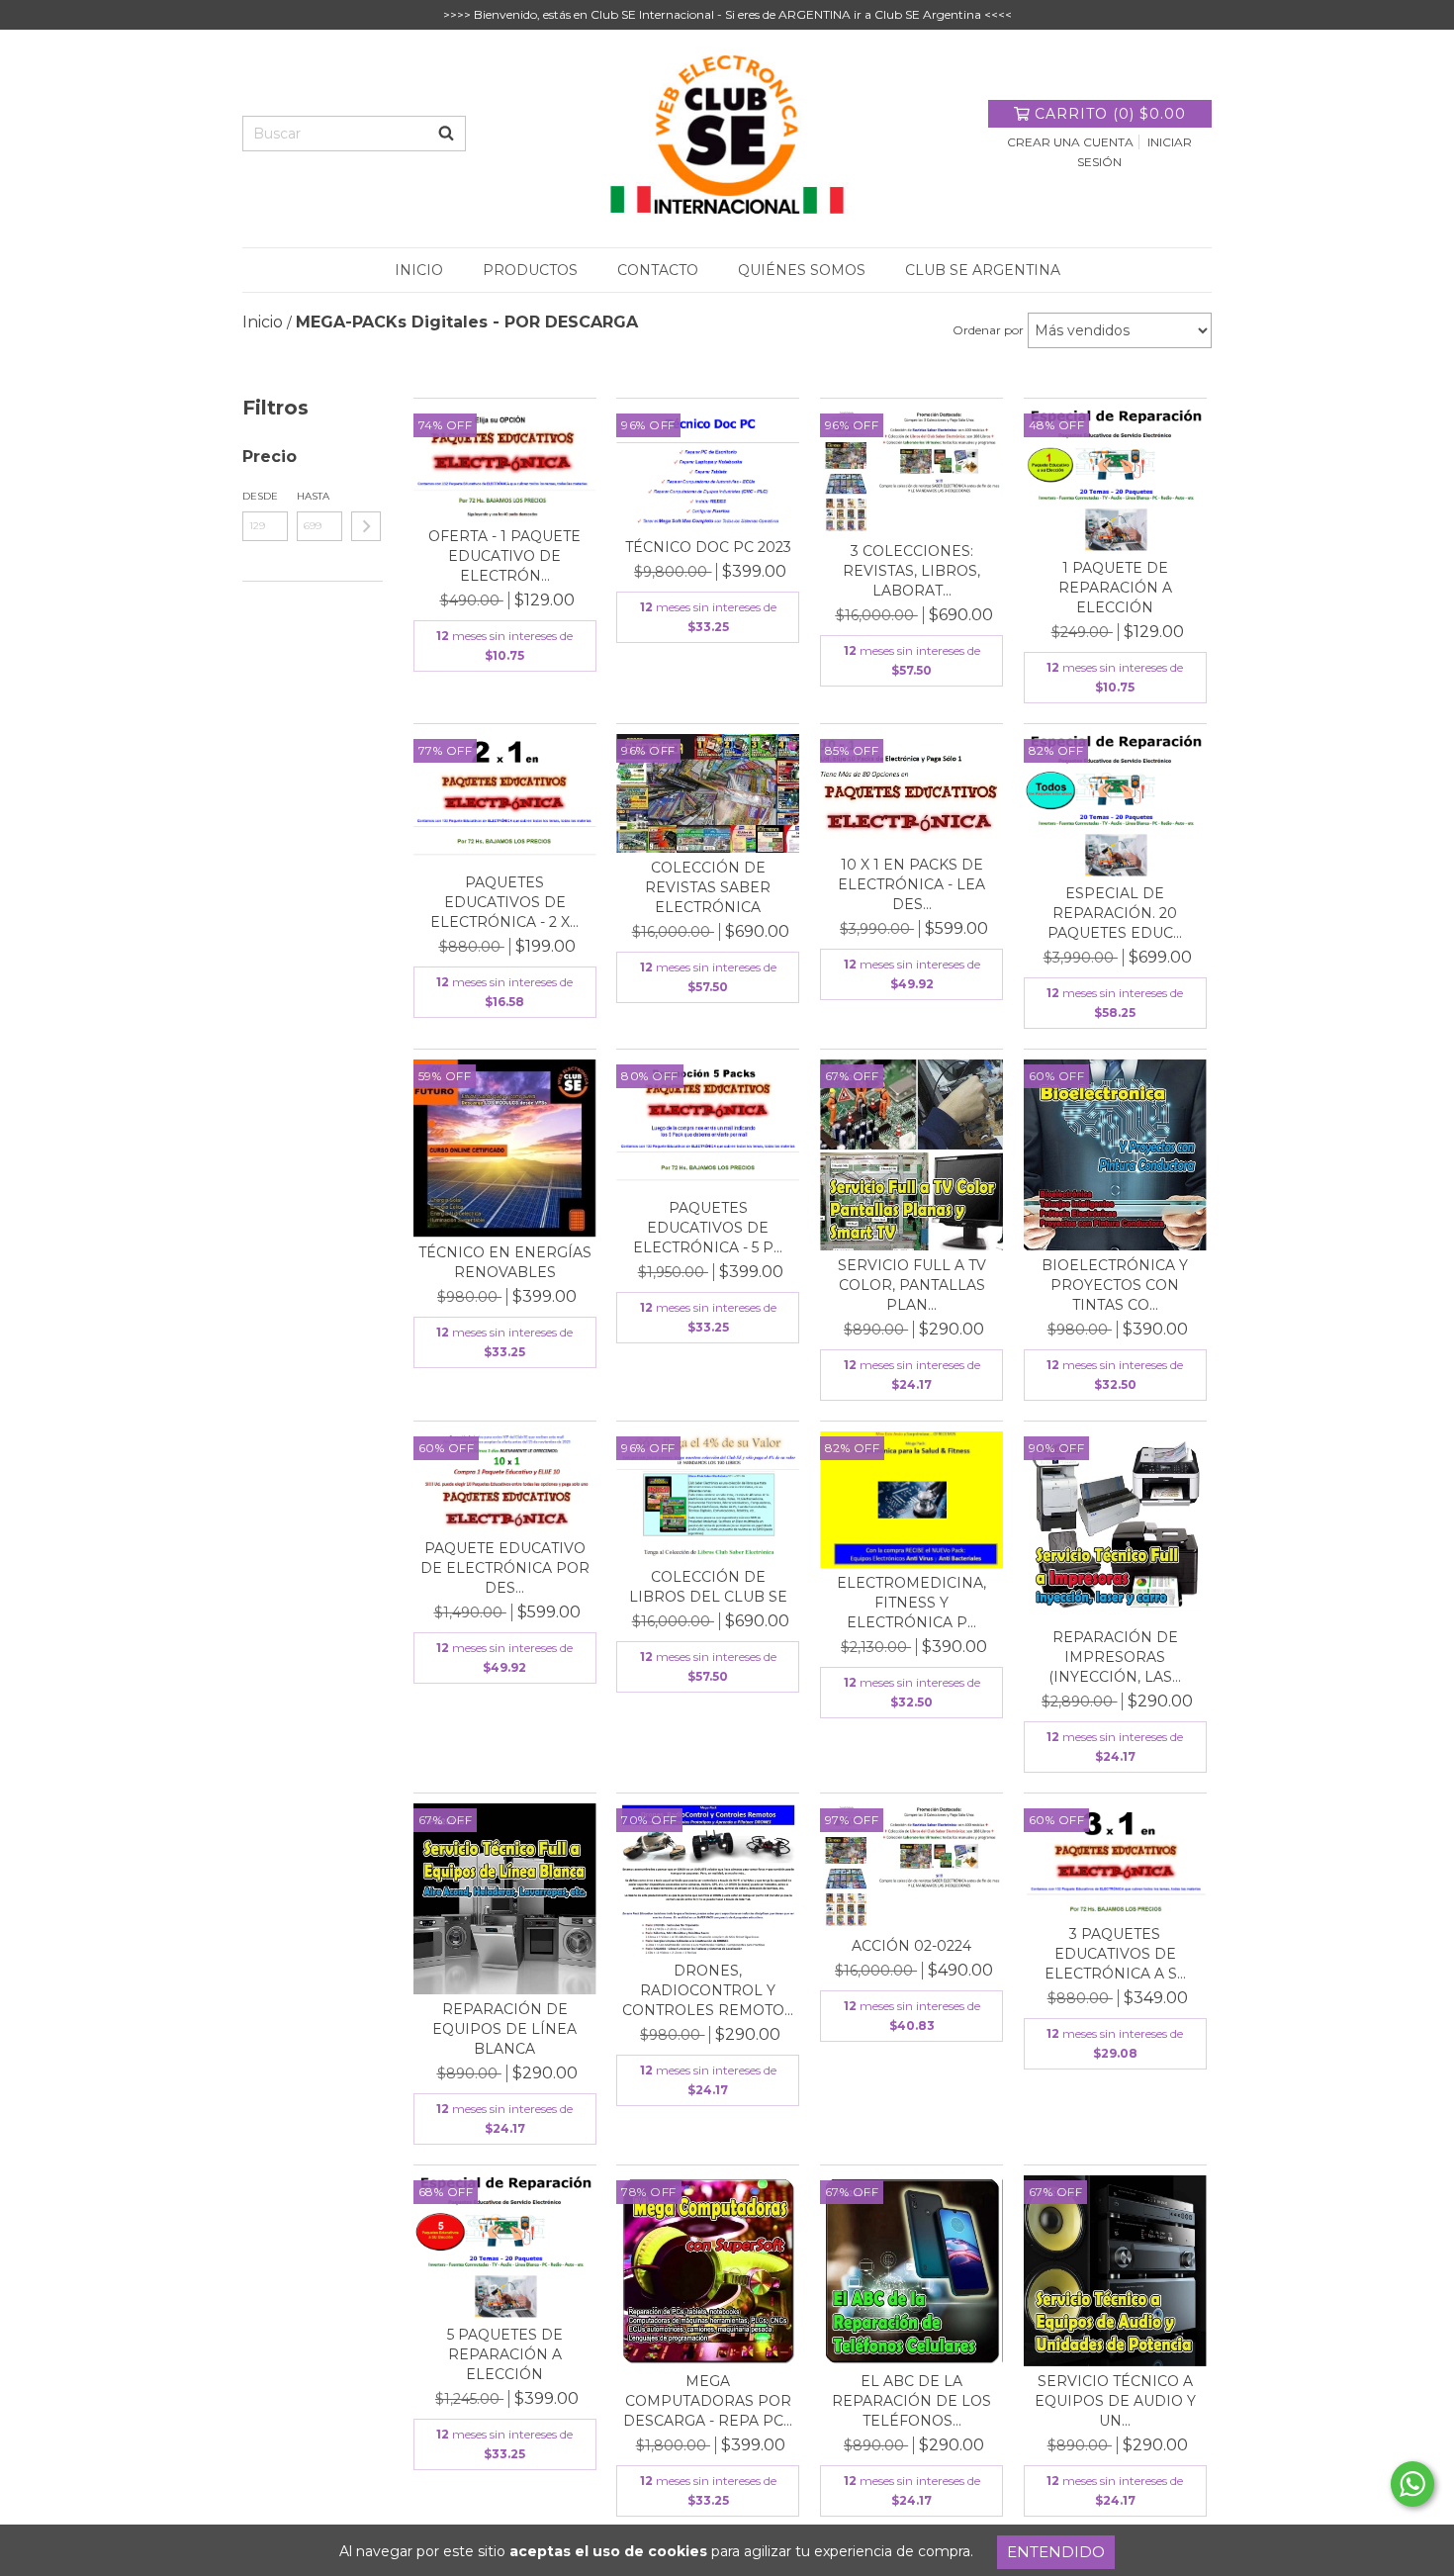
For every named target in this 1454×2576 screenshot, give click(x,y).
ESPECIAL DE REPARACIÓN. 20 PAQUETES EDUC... (1115, 913)
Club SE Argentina (983, 270)
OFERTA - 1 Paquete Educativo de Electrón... (504, 556)
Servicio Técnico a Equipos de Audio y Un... (1115, 2401)
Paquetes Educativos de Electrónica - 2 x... (504, 902)
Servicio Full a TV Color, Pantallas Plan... (912, 1285)
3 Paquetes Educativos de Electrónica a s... (1115, 1954)
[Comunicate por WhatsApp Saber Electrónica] (1412, 2484)
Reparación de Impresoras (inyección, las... (1115, 1657)
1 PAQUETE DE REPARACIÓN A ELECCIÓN (1115, 588)
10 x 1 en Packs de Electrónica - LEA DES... (911, 884)
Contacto (658, 270)
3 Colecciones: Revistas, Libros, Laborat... (911, 571)
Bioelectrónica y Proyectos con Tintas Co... (1115, 1285)
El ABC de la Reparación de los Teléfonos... (911, 2401)
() (1110, 114)
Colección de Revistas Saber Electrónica (708, 887)
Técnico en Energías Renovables (505, 1262)
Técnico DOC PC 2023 (708, 547)
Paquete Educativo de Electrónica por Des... (505, 1568)
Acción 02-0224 (911, 1946)
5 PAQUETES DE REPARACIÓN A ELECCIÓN (505, 2354)
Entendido (1056, 2552)
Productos (530, 270)
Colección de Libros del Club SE (708, 1587)
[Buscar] (446, 134)
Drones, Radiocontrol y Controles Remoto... (708, 1990)
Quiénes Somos (802, 270)
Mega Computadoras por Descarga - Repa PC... (708, 2401)
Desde (260, 496)
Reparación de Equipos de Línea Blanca (504, 2029)
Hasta (313, 496)
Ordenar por (988, 330)
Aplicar (366, 526)
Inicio (419, 270)
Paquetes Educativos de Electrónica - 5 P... (708, 1228)
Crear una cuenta (1070, 142)
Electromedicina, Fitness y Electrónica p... (911, 1603)
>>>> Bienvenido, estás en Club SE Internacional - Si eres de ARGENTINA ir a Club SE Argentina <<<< (727, 14)
